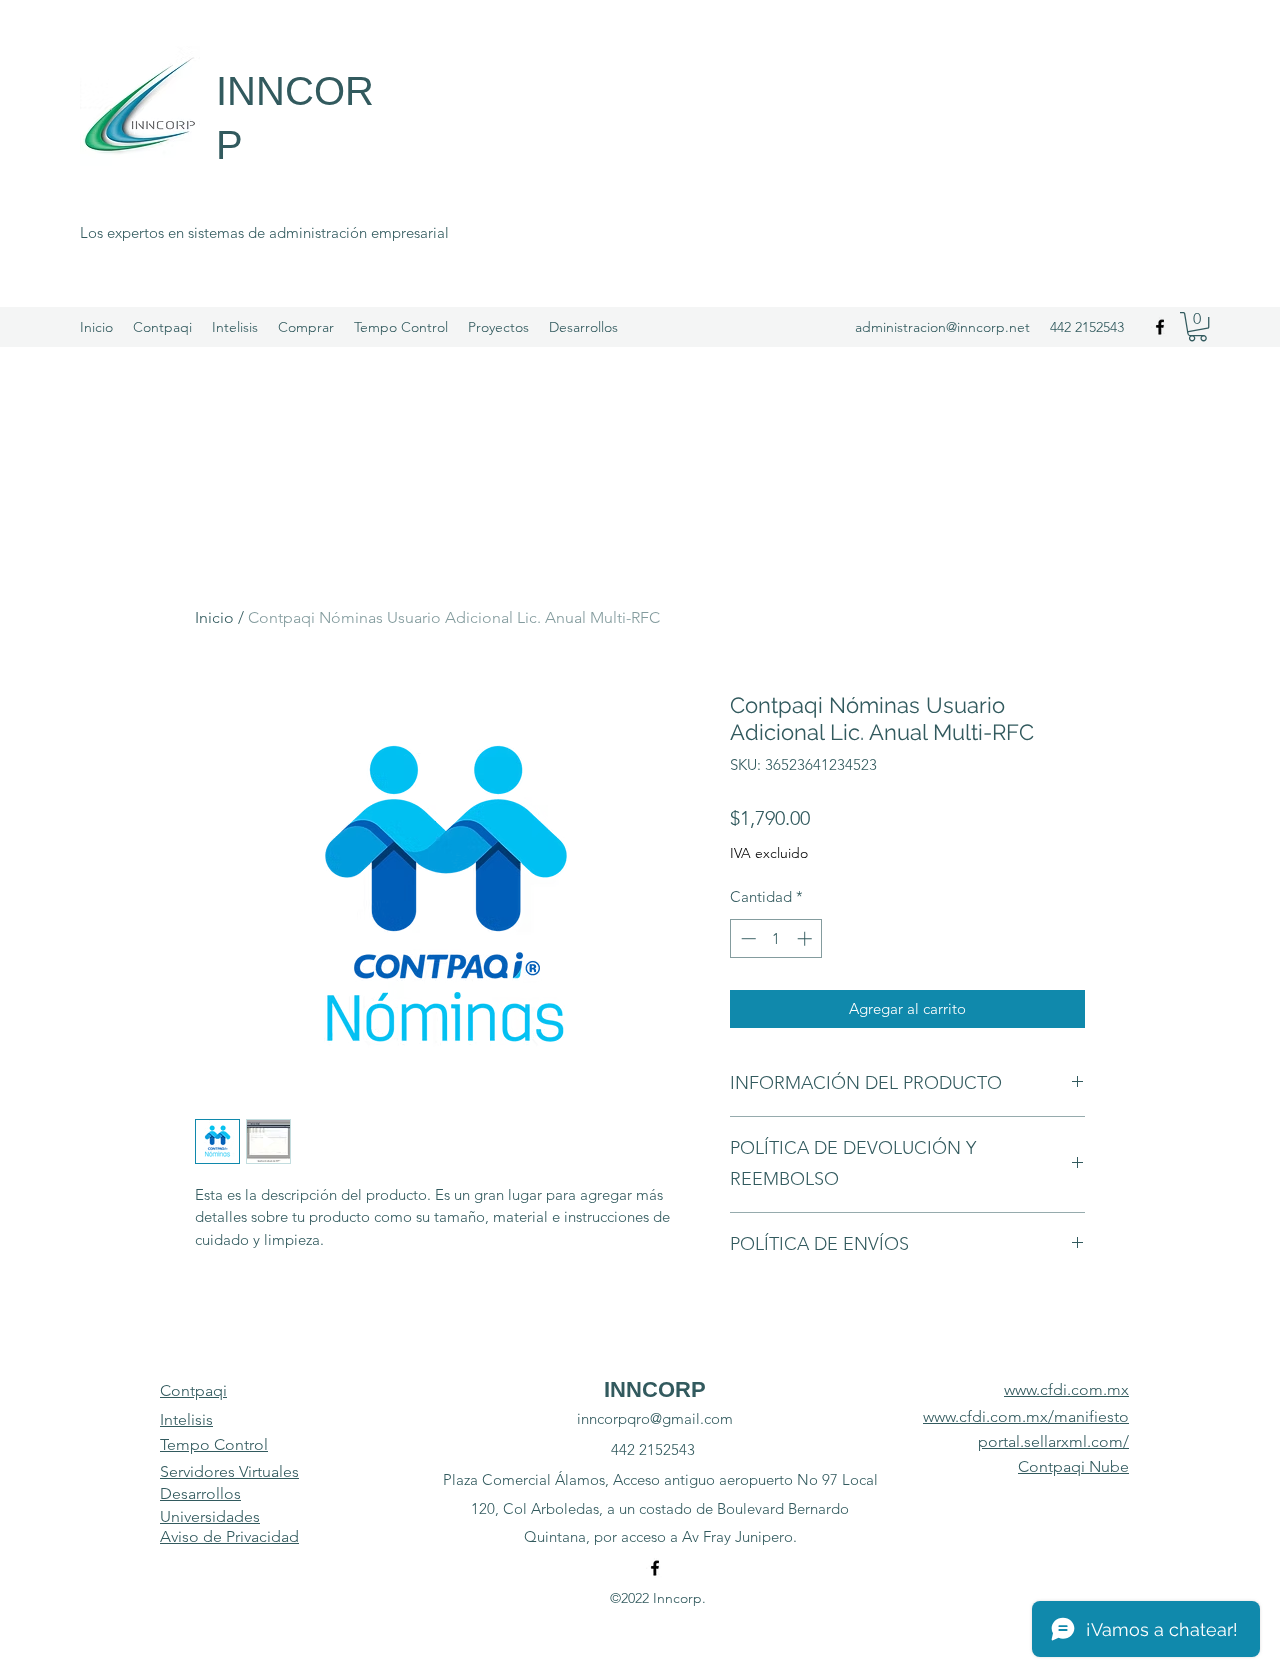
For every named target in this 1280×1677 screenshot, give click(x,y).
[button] (1197, 326)
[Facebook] (1160, 327)
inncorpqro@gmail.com (655, 1418)
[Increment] (806, 938)
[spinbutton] (776, 938)
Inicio (214, 617)
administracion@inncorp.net (942, 327)
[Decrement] (746, 938)
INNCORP (655, 1389)
